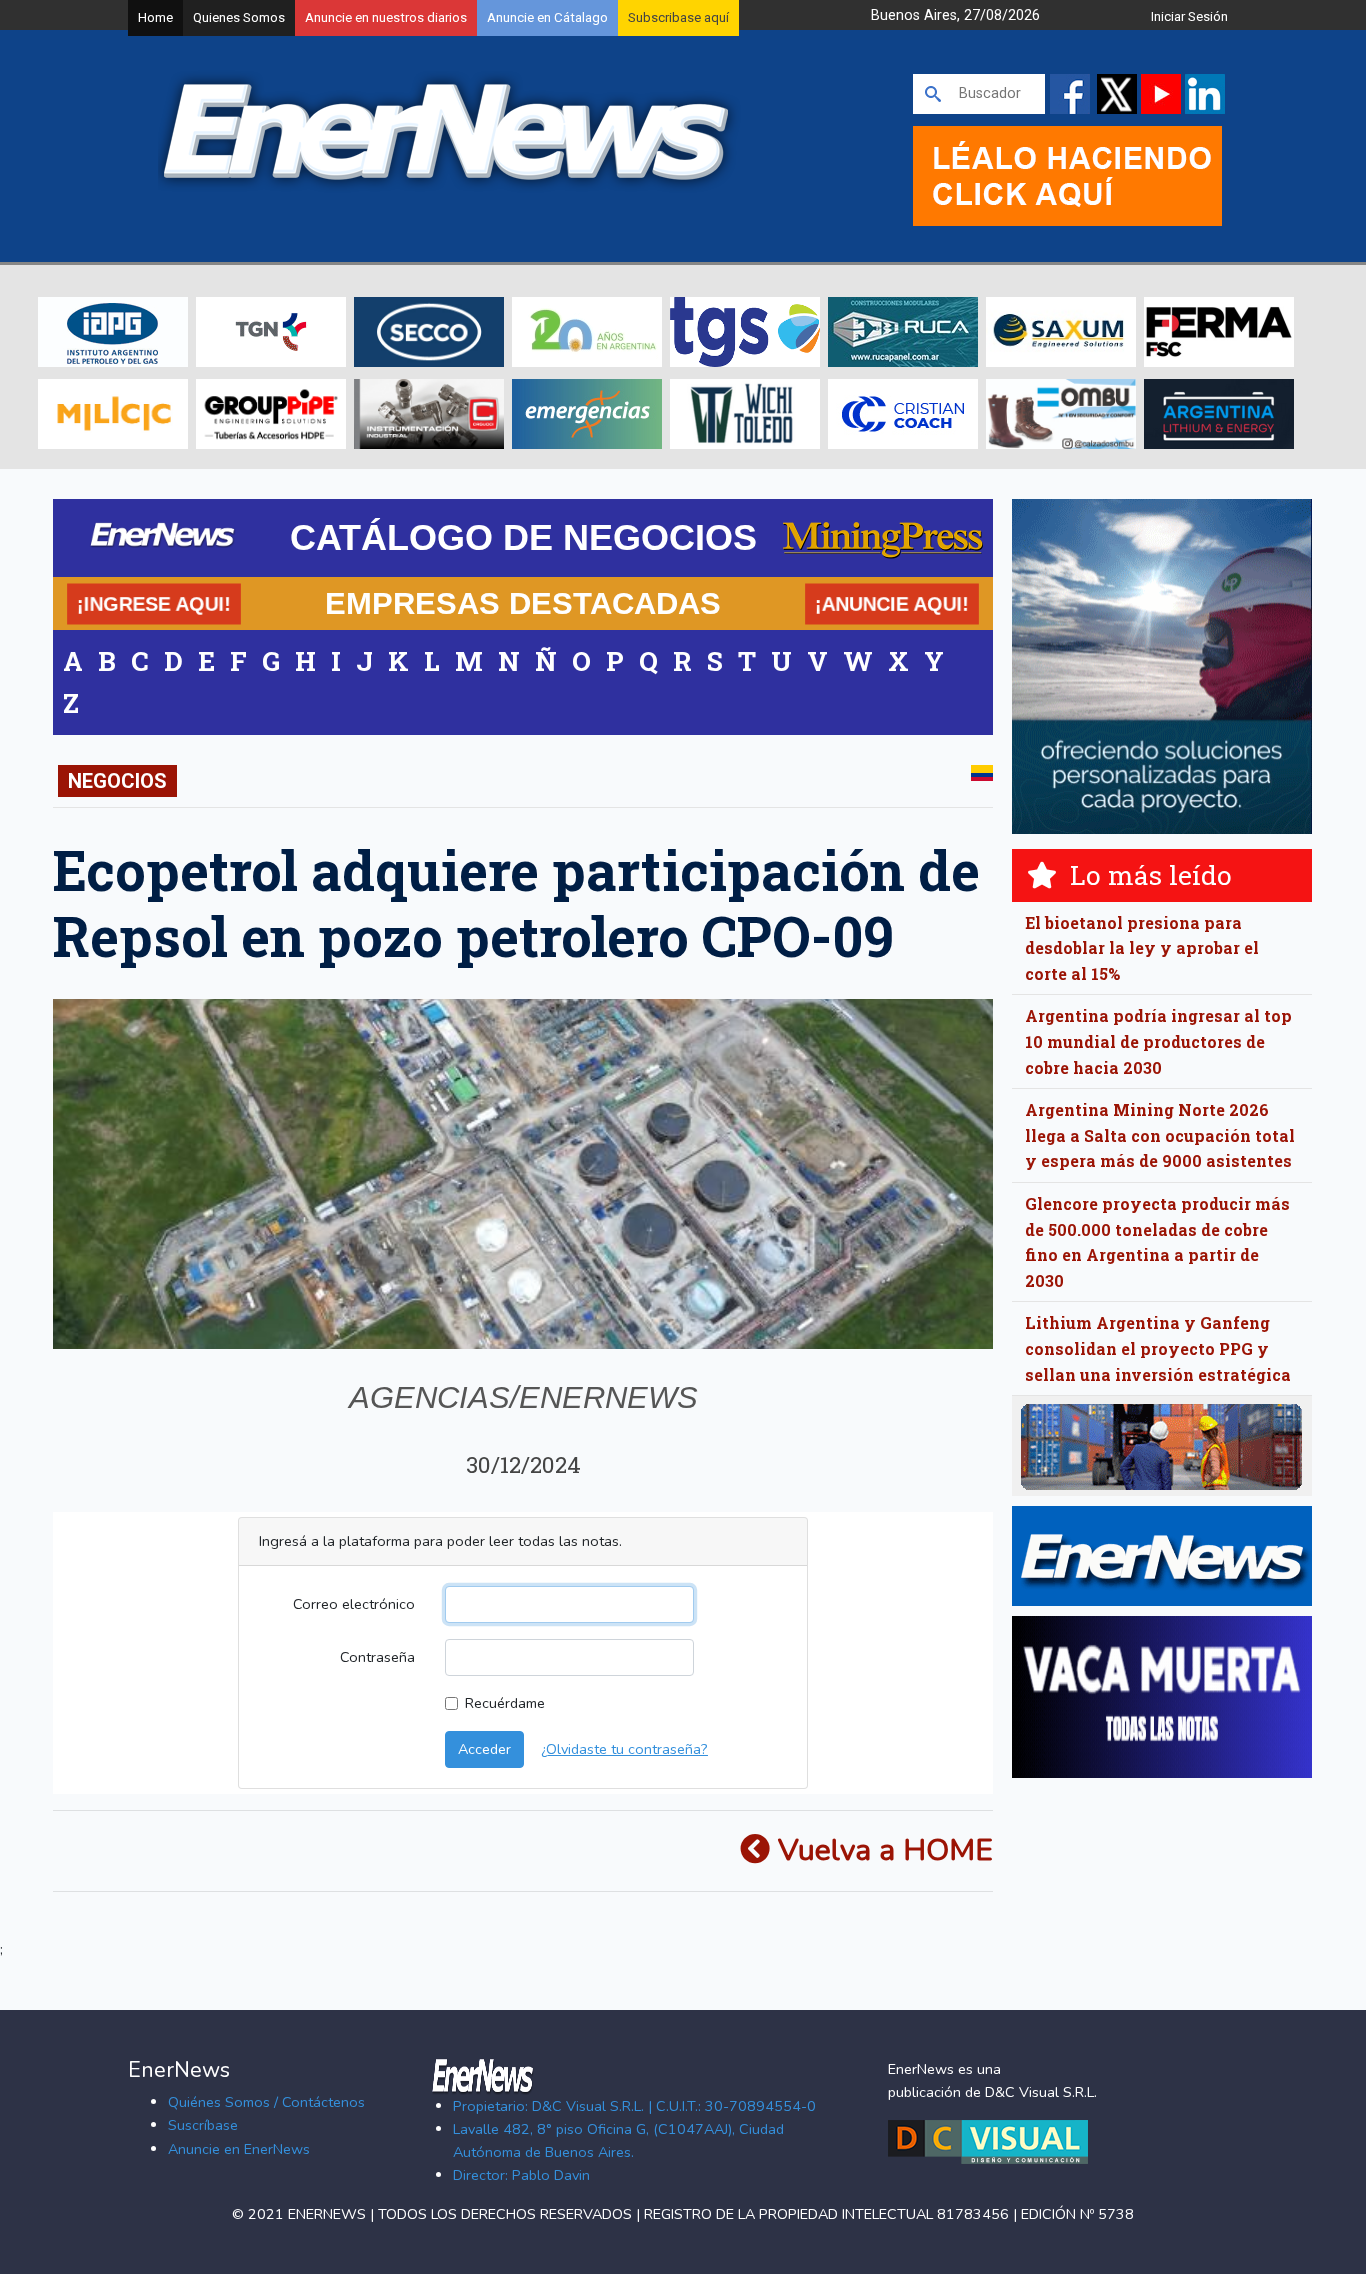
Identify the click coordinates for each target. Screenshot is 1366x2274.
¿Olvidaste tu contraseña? (624, 1749)
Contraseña (377, 1657)
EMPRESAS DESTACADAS (523, 603)
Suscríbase (203, 2125)
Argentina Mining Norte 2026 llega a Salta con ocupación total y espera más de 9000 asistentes (1160, 1135)
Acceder (484, 1749)
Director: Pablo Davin (521, 2175)
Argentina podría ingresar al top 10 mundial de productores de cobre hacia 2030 (1158, 1041)
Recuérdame (505, 1703)
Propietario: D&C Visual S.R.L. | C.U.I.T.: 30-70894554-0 (634, 2106)
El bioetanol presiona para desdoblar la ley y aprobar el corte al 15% (1142, 948)
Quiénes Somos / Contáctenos (266, 2102)
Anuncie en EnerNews (239, 2149)
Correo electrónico (354, 1604)
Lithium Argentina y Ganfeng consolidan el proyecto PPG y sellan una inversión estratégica (1158, 1348)
